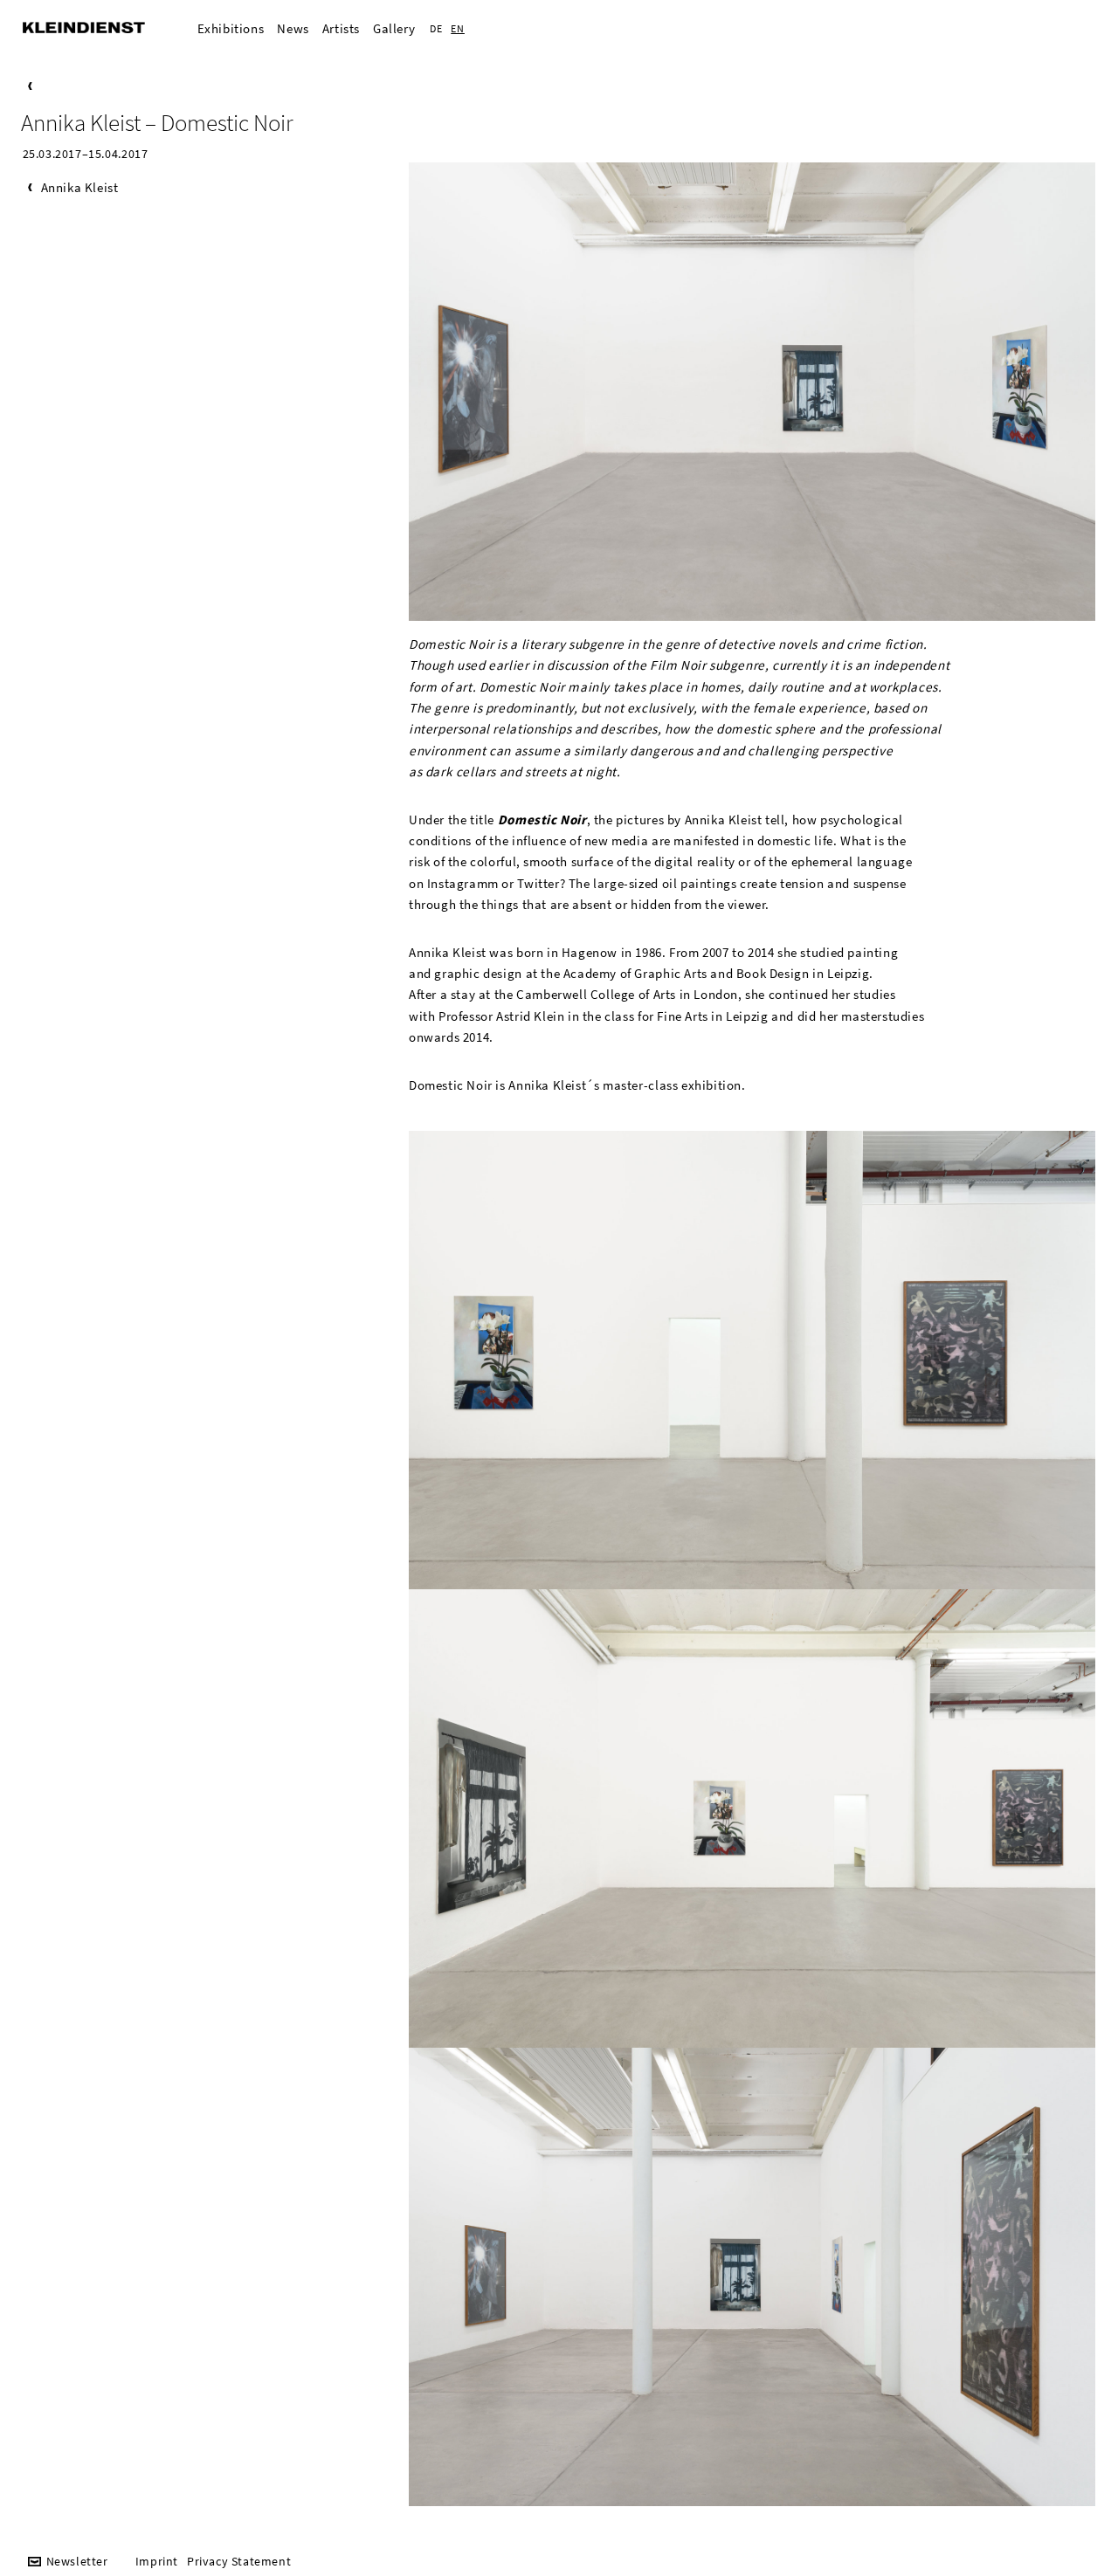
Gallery (394, 28)
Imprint (157, 2562)
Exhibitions (231, 28)
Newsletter (77, 2562)
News (293, 28)
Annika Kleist (80, 187)
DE (436, 28)
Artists (341, 28)
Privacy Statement (239, 2562)
